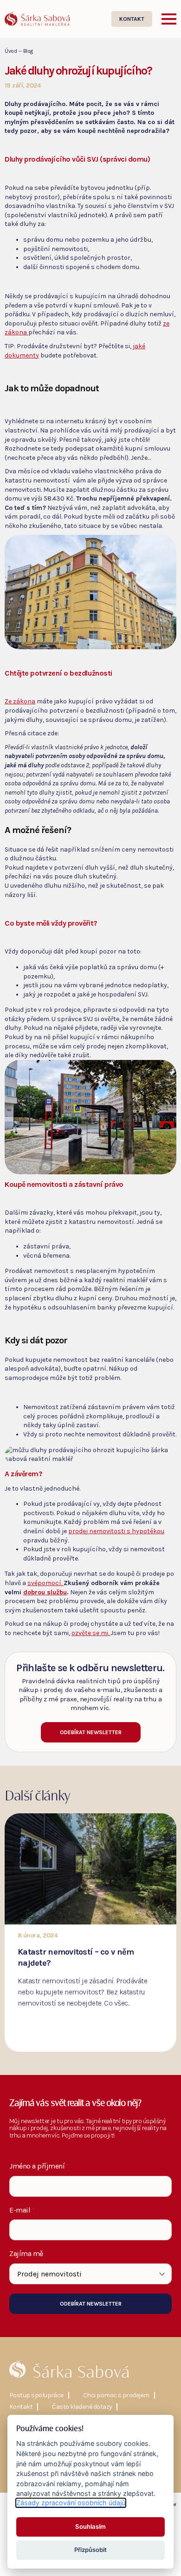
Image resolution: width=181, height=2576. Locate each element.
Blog (28, 51)
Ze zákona (20, 701)
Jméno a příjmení (39, 2166)
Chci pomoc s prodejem (116, 2395)
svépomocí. (45, 1583)
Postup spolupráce (36, 2395)
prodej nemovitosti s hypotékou (116, 1531)
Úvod (11, 51)
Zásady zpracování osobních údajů (71, 2503)
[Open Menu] (169, 19)
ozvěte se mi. (91, 1633)
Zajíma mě (26, 2254)
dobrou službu (45, 1592)
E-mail (22, 2210)
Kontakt (21, 2407)
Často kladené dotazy (82, 2407)
